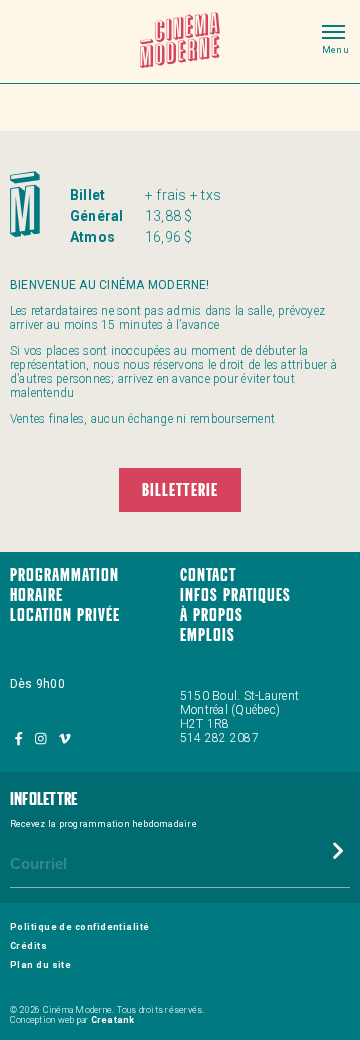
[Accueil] (180, 41)
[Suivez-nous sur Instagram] (42, 738)
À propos (211, 616)
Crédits (28, 946)
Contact (208, 576)
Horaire (36, 596)
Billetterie (179, 491)
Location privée (65, 616)
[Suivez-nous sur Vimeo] (64, 738)
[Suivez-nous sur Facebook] (20, 738)
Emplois (207, 636)
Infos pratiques (235, 596)
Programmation (64, 576)
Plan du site (40, 965)
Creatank (113, 1020)
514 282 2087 (219, 738)
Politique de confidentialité (80, 927)
